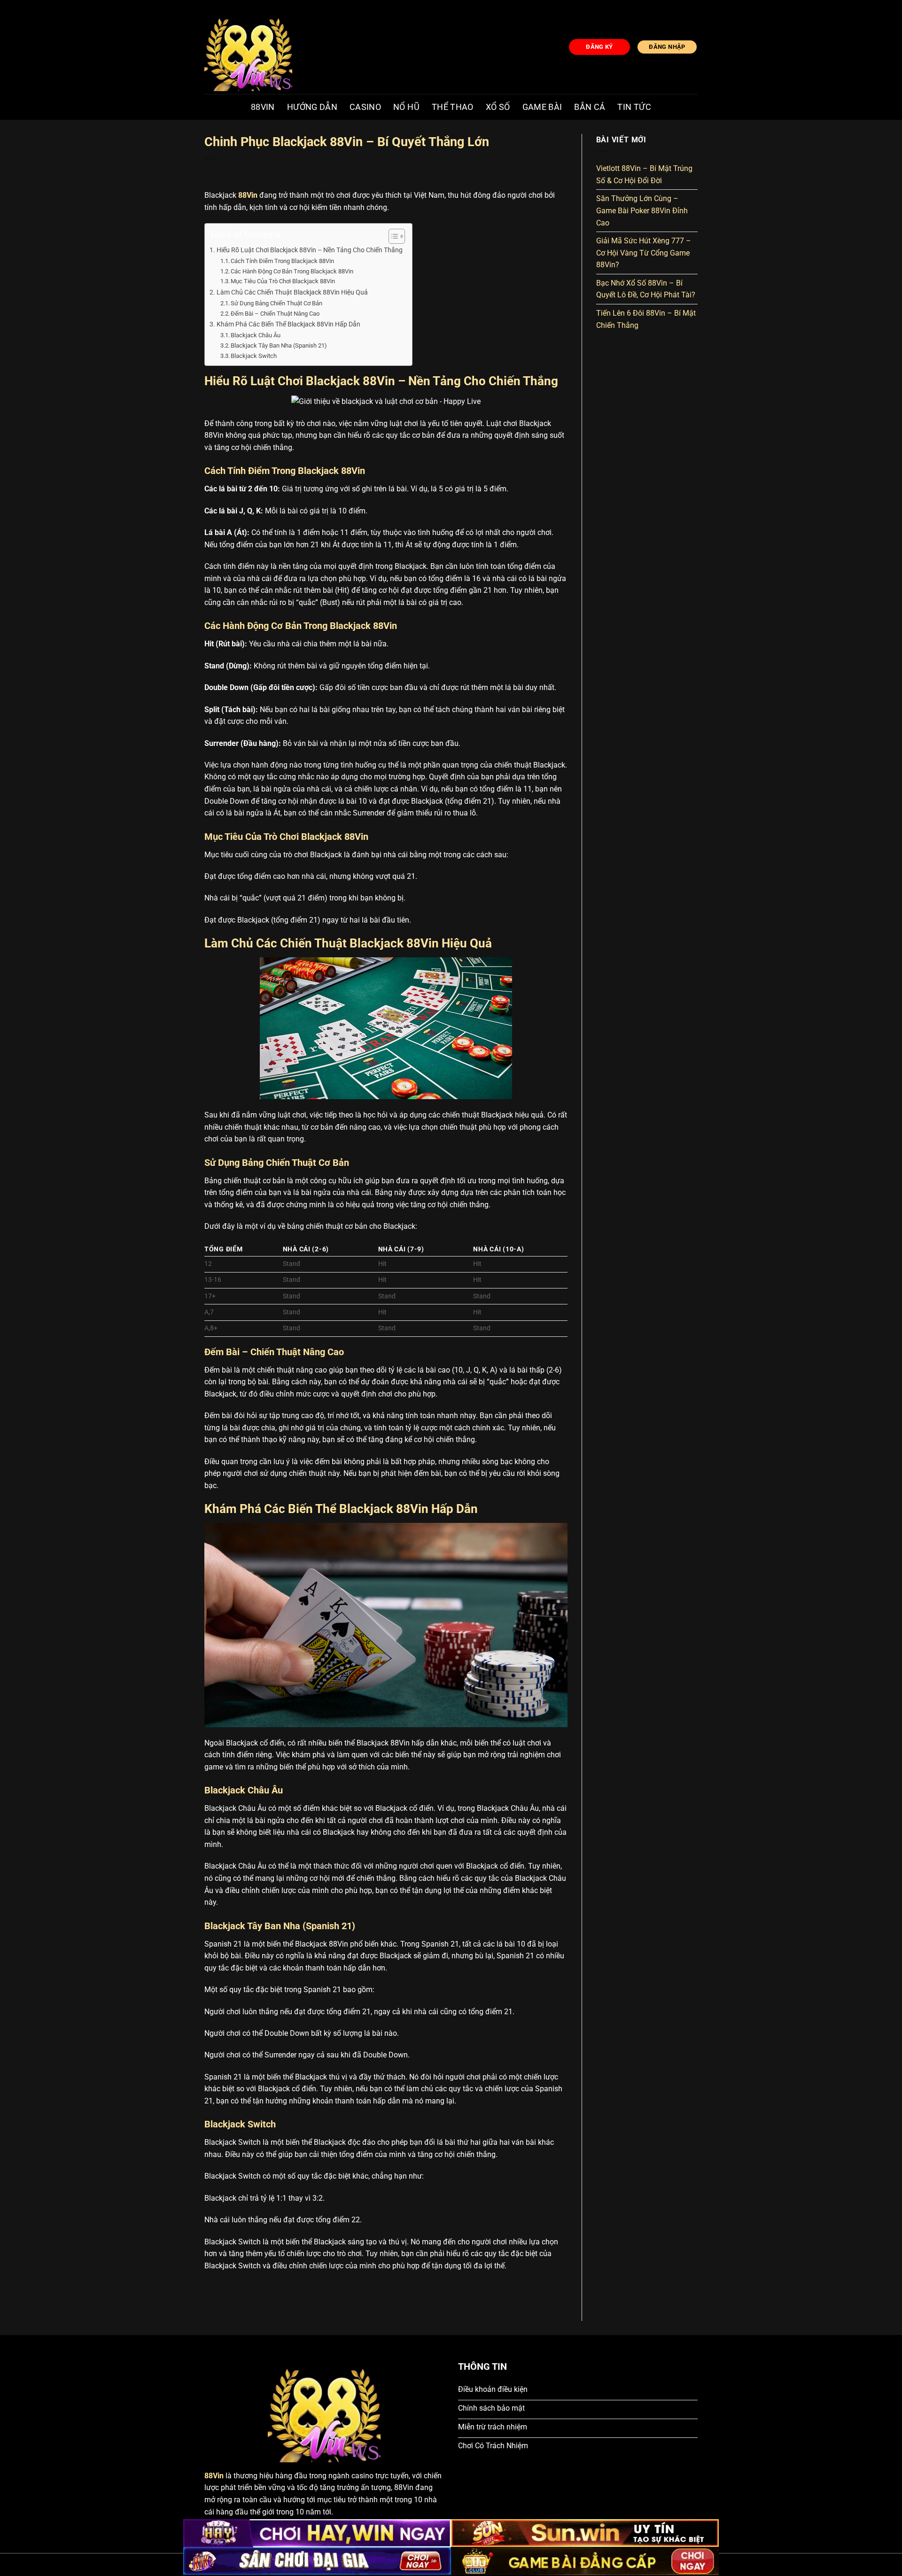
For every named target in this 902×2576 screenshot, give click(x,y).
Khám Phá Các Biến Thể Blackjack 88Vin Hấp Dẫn (288, 324)
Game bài (542, 107)
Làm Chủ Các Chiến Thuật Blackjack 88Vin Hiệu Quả (292, 292)
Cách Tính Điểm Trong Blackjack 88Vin (282, 261)
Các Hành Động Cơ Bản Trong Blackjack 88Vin (292, 271)
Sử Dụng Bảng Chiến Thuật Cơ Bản (276, 303)
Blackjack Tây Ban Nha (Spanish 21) (279, 345)
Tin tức (634, 107)
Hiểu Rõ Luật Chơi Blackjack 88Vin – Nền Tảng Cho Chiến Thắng (310, 250)
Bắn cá (590, 107)
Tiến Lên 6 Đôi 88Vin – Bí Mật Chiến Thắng (646, 319)
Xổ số (498, 107)
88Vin (263, 107)
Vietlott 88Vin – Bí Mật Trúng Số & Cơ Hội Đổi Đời (644, 175)
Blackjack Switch (254, 356)
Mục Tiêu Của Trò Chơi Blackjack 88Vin (283, 281)
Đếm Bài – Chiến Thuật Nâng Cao (275, 314)
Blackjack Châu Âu (256, 335)
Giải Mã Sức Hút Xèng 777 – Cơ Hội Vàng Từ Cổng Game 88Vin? (644, 253)
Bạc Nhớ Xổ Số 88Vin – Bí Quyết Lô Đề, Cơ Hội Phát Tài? (646, 289)
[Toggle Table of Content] (392, 236)
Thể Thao (453, 107)
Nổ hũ (406, 107)
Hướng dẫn (312, 107)
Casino (365, 107)
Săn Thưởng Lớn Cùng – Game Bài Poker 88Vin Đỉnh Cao (642, 210)
